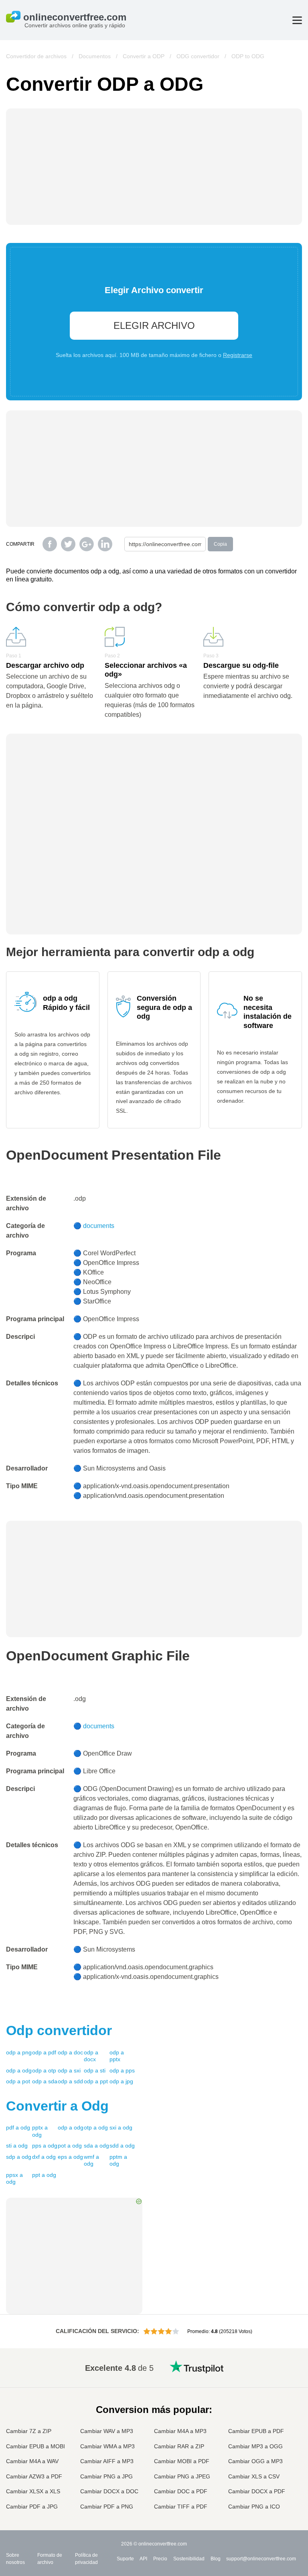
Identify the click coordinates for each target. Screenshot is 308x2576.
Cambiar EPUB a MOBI (35, 2446)
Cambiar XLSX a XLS (33, 2491)
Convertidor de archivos (36, 56)
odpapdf (44, 2052)
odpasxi (69, 2070)
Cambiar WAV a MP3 (107, 2431)
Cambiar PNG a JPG (106, 2476)
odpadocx (91, 2056)
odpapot (18, 2081)
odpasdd (70, 2081)
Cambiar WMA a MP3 (107, 2446)
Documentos (95, 56)
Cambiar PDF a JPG (32, 2507)
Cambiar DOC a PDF (181, 2491)
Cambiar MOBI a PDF (182, 2461)
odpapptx (117, 2056)
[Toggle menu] (297, 20)
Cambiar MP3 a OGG (255, 2446)
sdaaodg (96, 2146)
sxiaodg (121, 2127)
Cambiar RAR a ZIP (179, 2446)
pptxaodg (40, 2131)
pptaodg (44, 2175)
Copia (220, 544)
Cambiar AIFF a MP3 (107, 2461)
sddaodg (122, 2146)
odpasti (95, 2070)
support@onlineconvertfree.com (261, 2559)
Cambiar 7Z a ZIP (29, 2431)
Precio (160, 2559)
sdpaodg (19, 2157)
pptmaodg (118, 2160)
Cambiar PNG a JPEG (182, 2476)
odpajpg (121, 2081)
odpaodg (19, 2070)
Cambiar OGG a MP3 (255, 2461)
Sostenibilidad (189, 2559)
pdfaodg (18, 2127)
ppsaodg (45, 2146)
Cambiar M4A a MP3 (180, 2431)
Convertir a (57, 2106)
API (143, 2559)
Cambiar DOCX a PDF (257, 2491)
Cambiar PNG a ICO (254, 2507)
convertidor (59, 2030)
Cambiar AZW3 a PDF (34, 2476)
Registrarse (238, 355)
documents (99, 1226)
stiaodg (17, 2146)
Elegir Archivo (154, 325)
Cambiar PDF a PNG (107, 2507)
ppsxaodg (14, 2178)
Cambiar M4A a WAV (32, 2461)
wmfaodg (91, 2160)
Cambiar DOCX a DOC (109, 2491)
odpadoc (70, 2052)
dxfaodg (44, 2157)
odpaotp (44, 2070)
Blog (216, 2559)
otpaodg (96, 2127)
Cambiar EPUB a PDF (256, 2431)
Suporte (125, 2559)
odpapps (122, 2070)
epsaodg (70, 2157)
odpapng (19, 2052)
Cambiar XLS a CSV (254, 2476)
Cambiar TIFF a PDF (181, 2507)
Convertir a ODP (144, 56)
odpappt (96, 2081)
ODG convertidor (198, 56)
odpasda (45, 2081)
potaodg (70, 2146)
